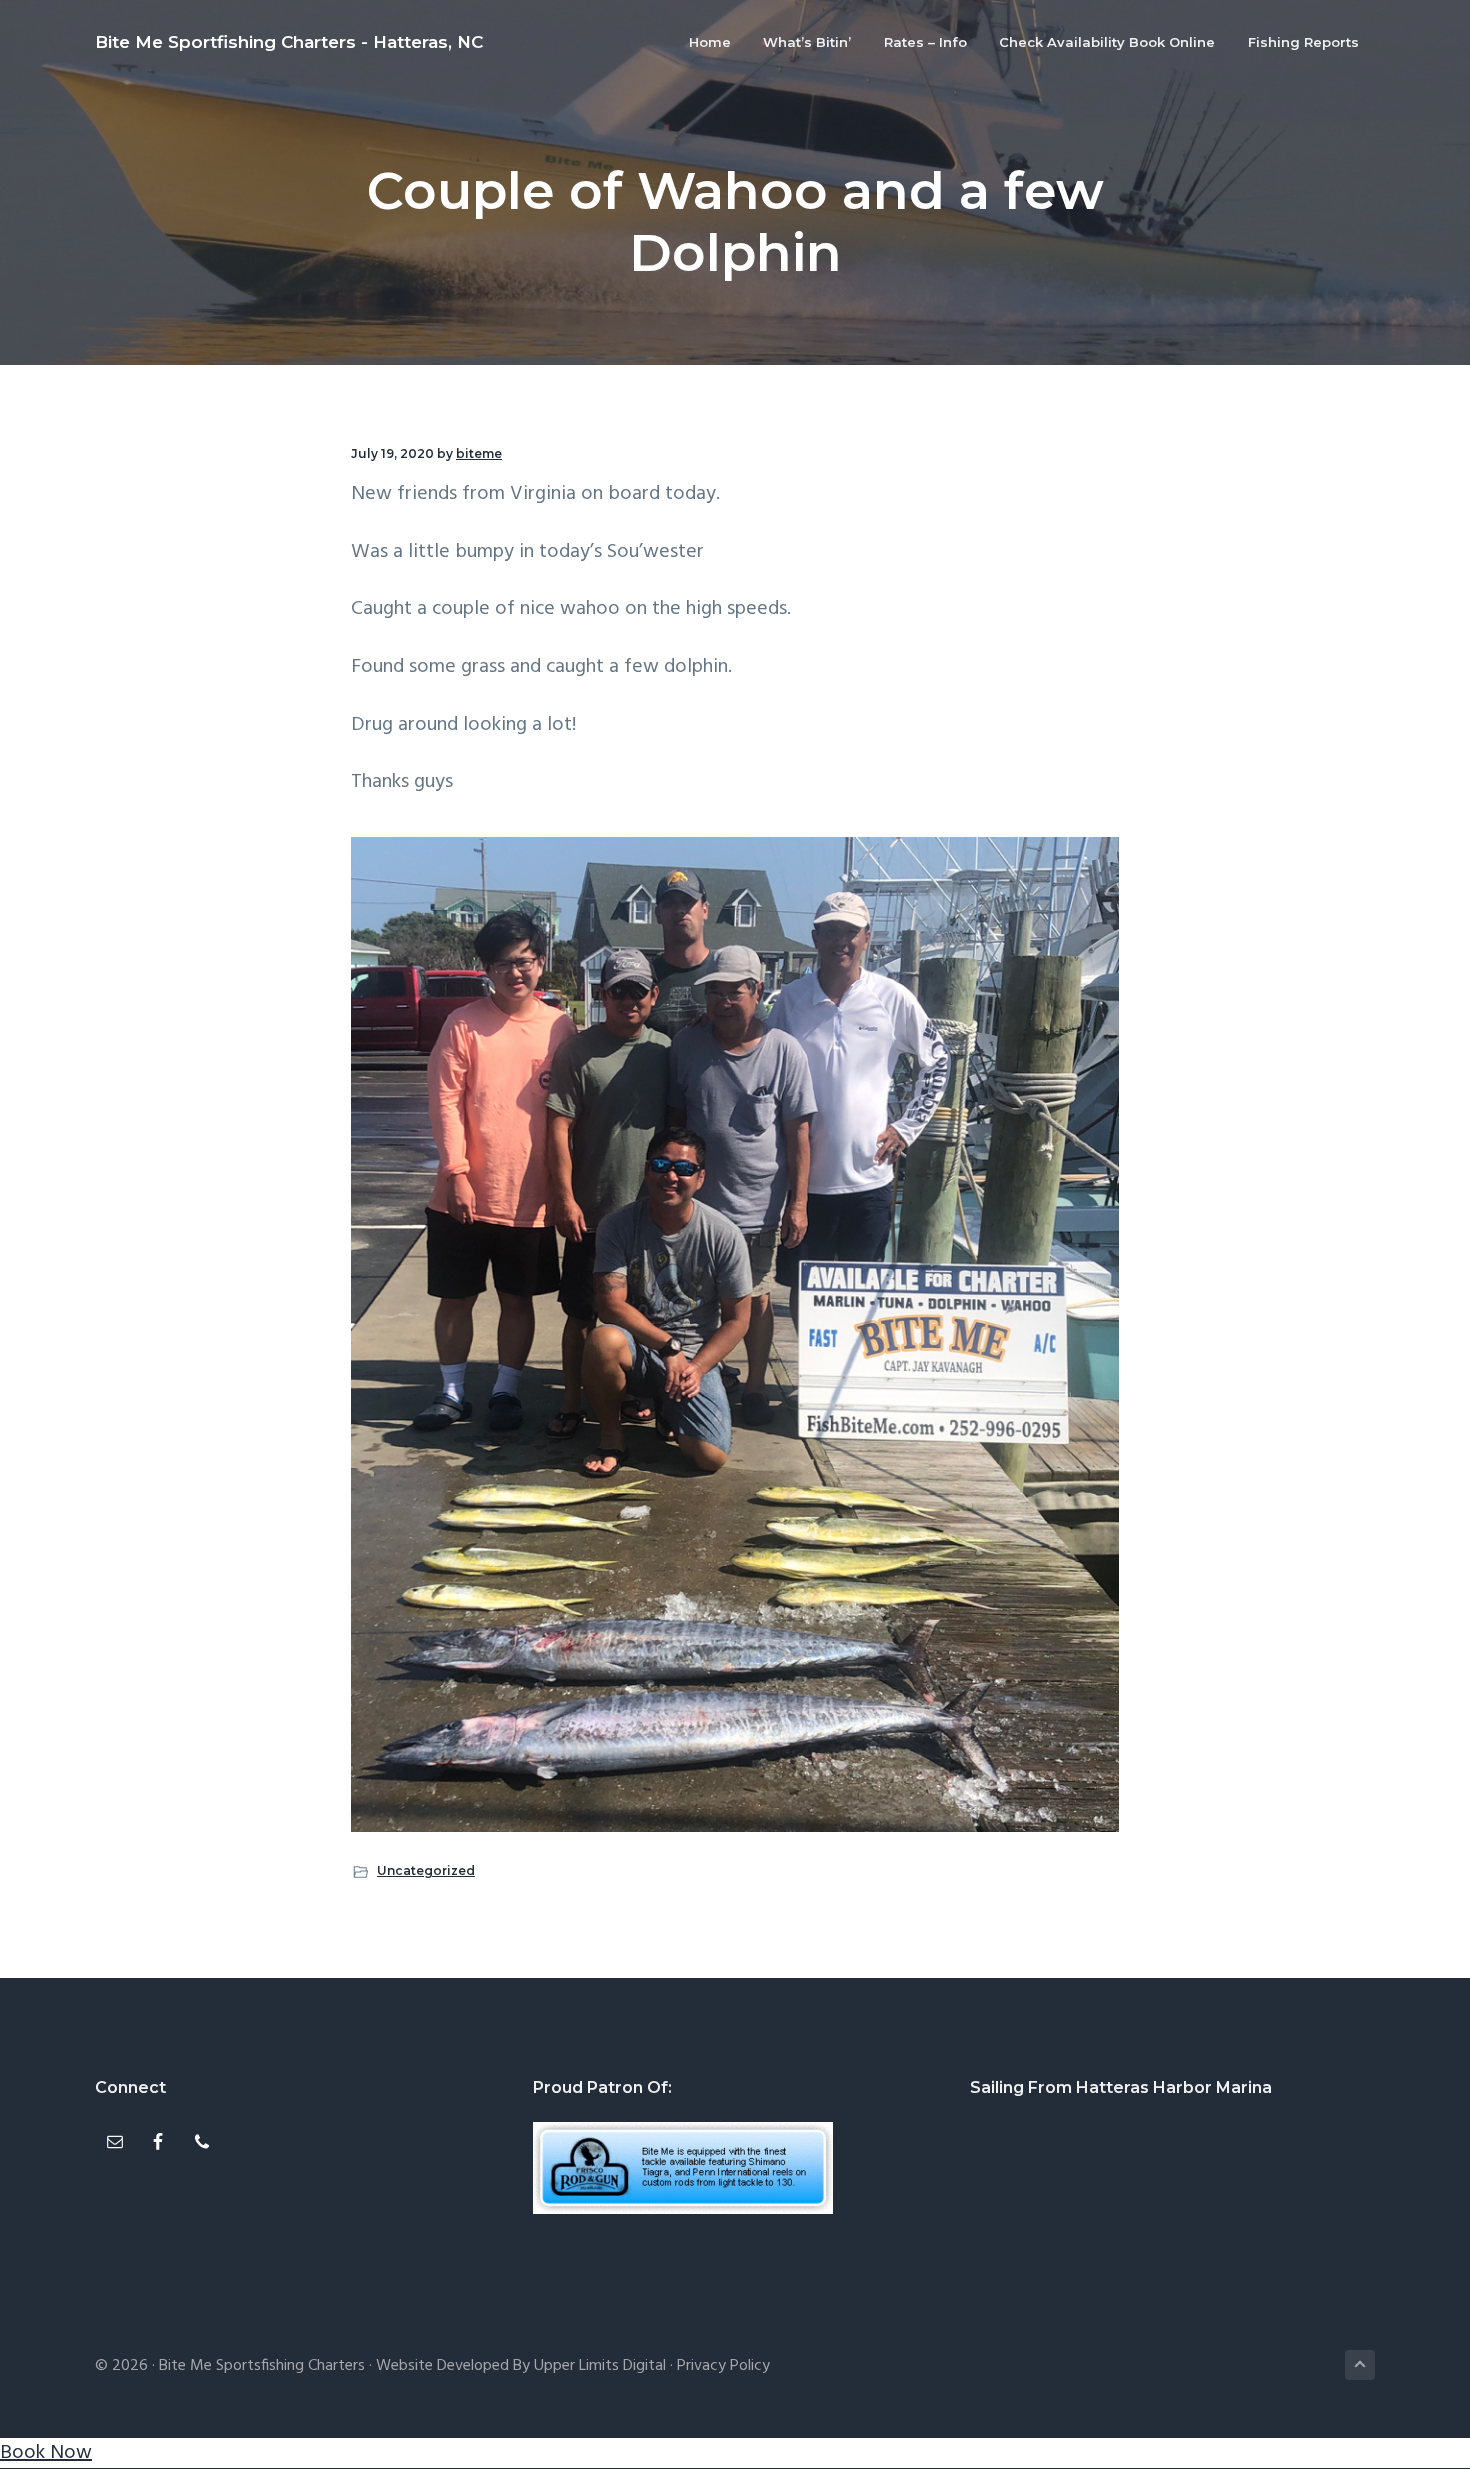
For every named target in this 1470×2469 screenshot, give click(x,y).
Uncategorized (426, 1870)
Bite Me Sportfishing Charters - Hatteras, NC (289, 42)
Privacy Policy (723, 2366)
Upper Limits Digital (600, 2366)
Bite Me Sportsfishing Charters (262, 2366)
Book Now (46, 2453)
